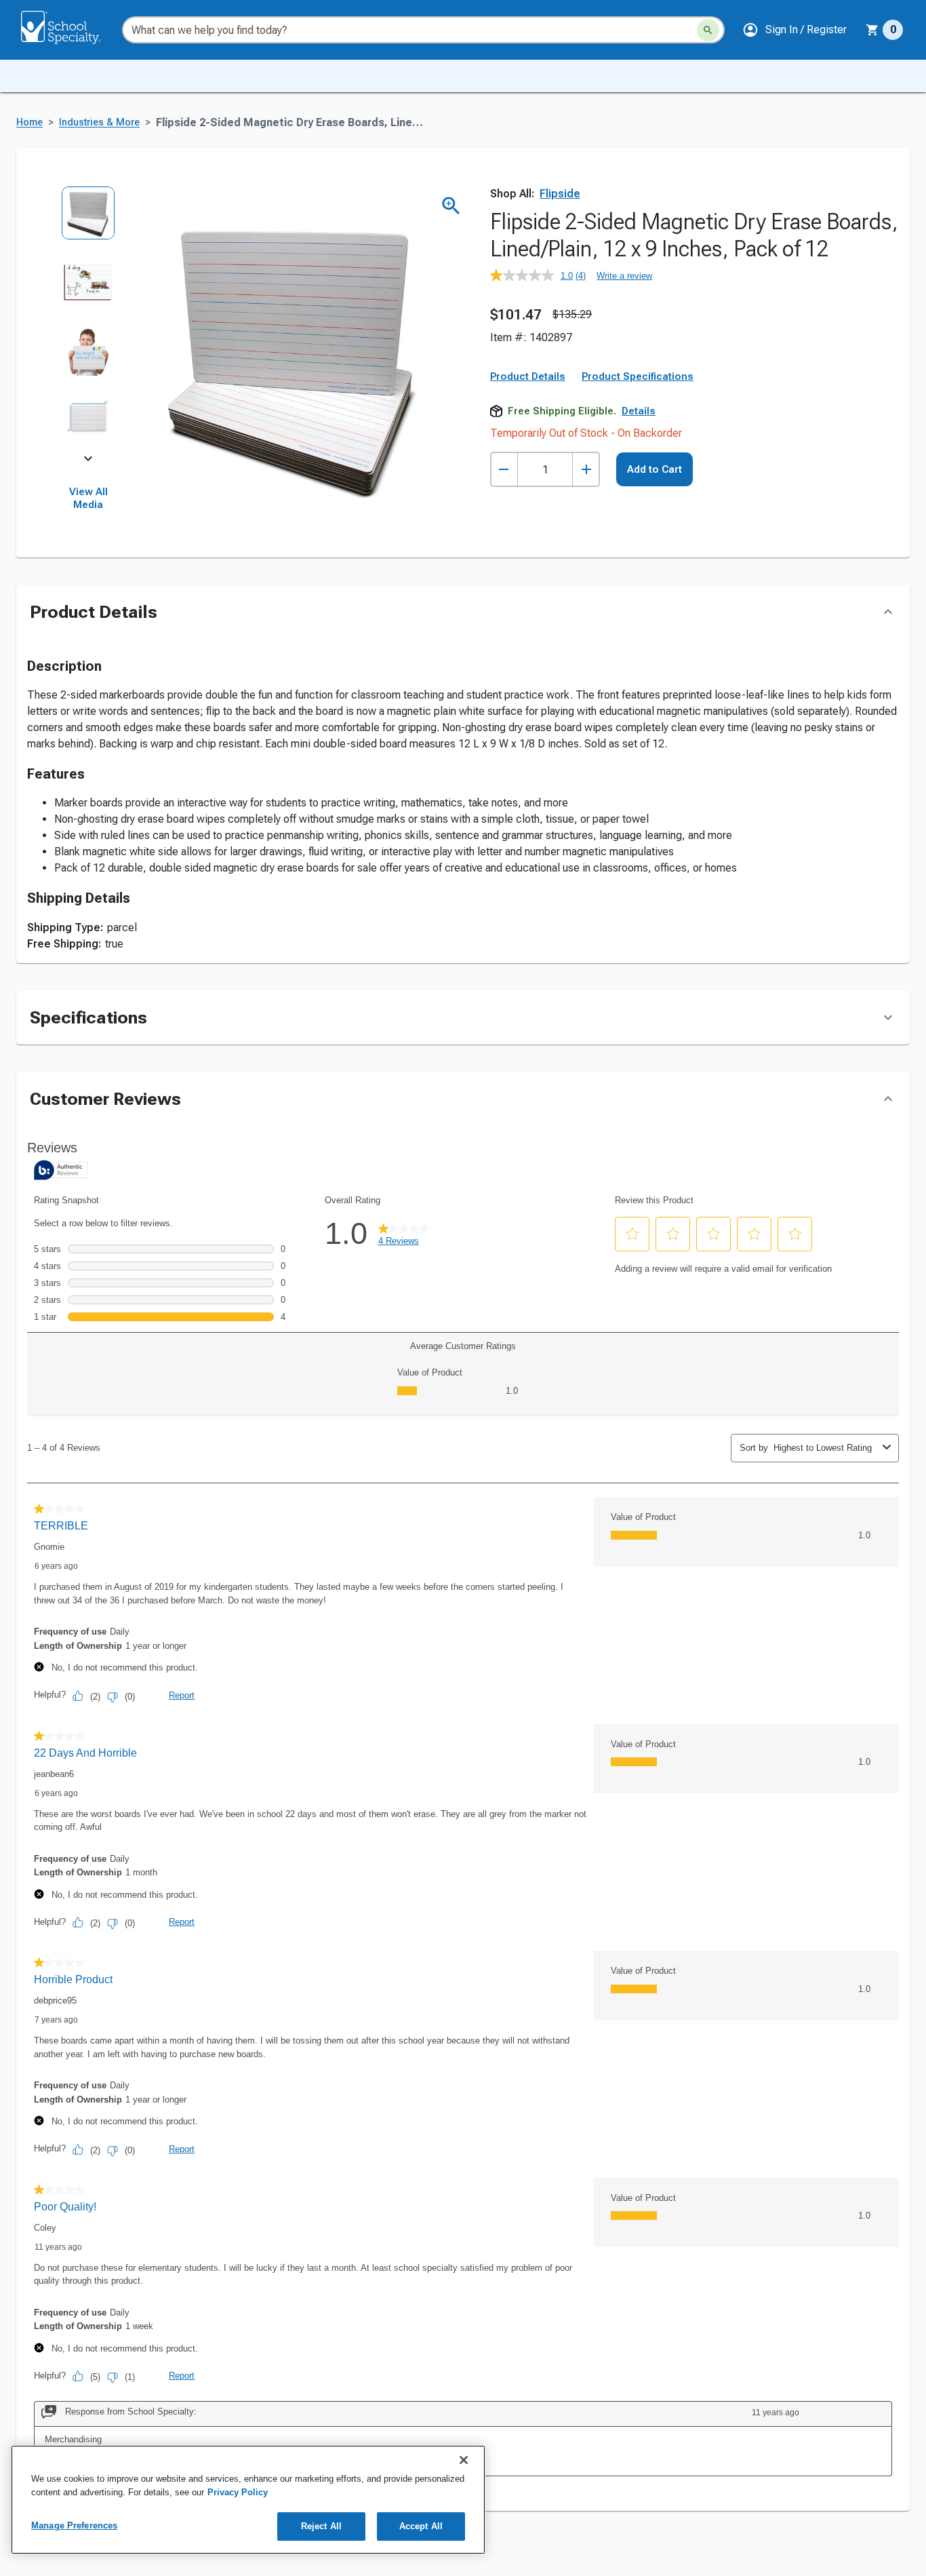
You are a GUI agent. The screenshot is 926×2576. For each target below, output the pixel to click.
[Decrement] (504, 470)
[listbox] (88, 322)
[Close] (464, 2460)
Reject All (321, 2526)
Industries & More (99, 122)
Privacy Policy (238, 2492)
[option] (88, 220)
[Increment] (586, 470)
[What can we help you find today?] (708, 30)
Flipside (560, 194)
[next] (88, 461)
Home (29, 122)
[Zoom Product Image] (451, 206)
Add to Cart (655, 469)
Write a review (624, 276)
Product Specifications (638, 376)
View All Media (88, 499)
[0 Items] (872, 30)
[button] (794, 30)
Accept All (421, 2526)
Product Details (528, 376)
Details (639, 411)
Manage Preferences (74, 2525)
